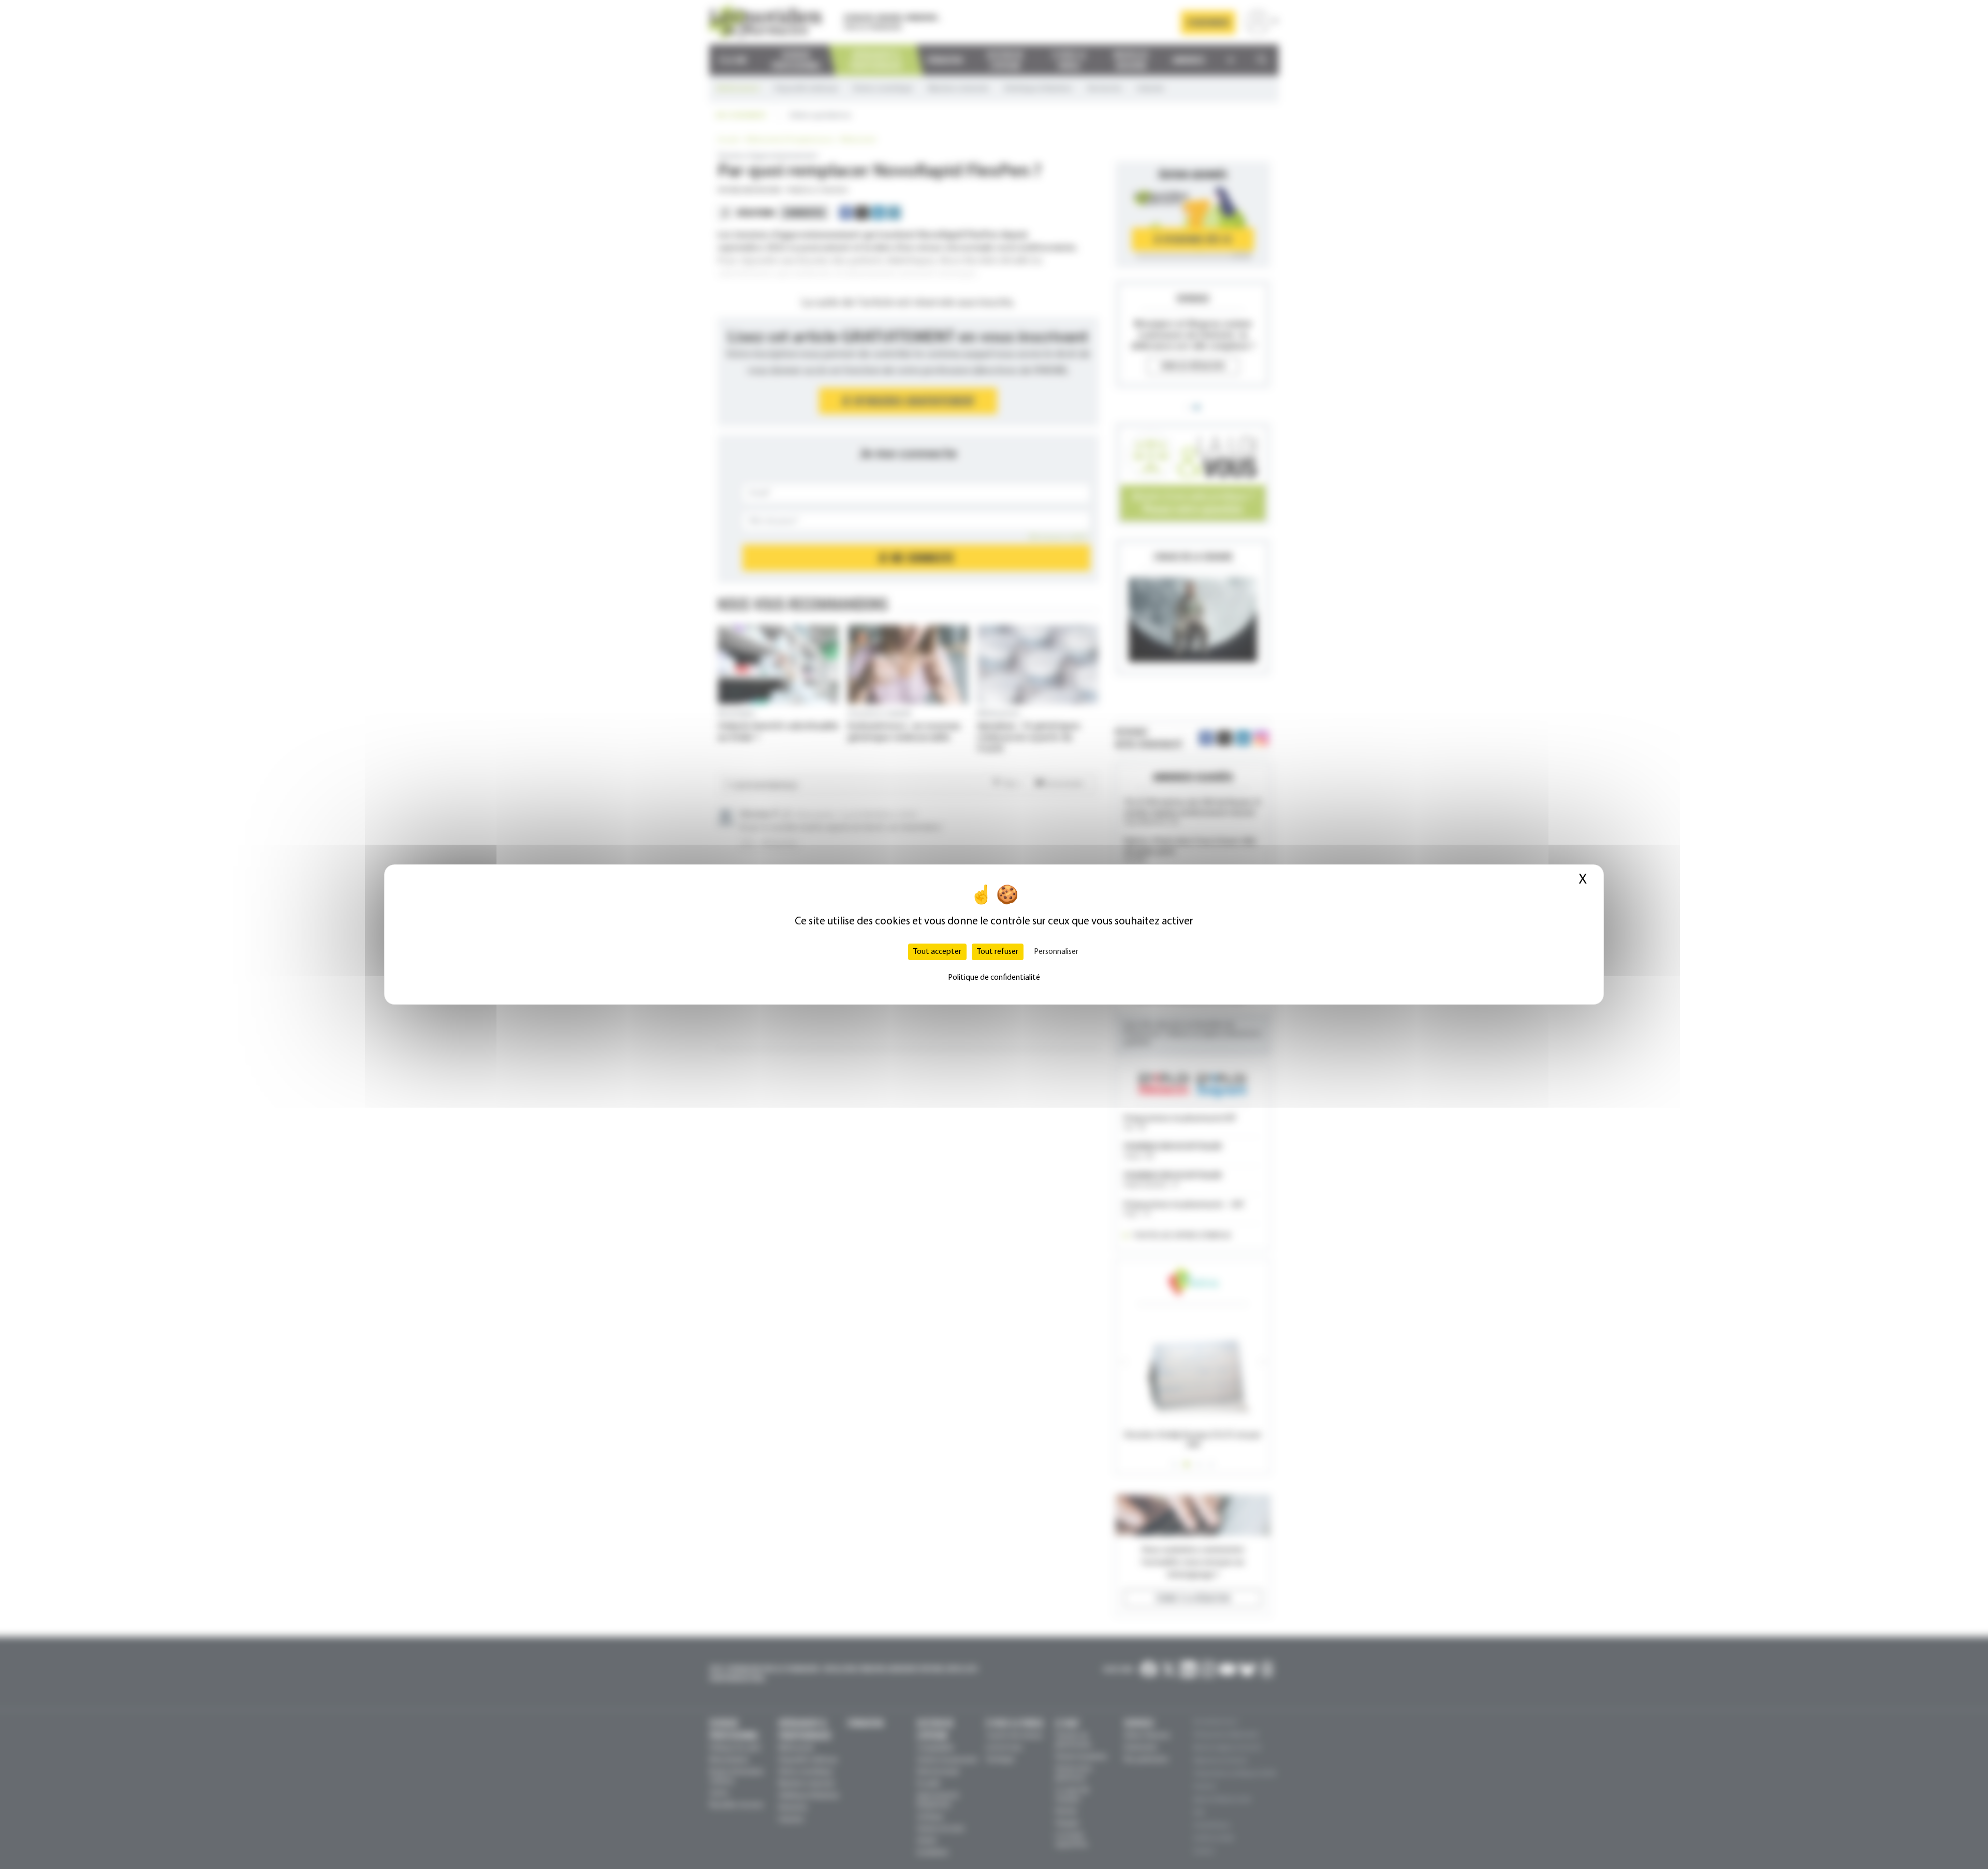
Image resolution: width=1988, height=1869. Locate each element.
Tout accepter (937, 952)
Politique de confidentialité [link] (994, 978)
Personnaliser (1056, 952)
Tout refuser (998, 952)
